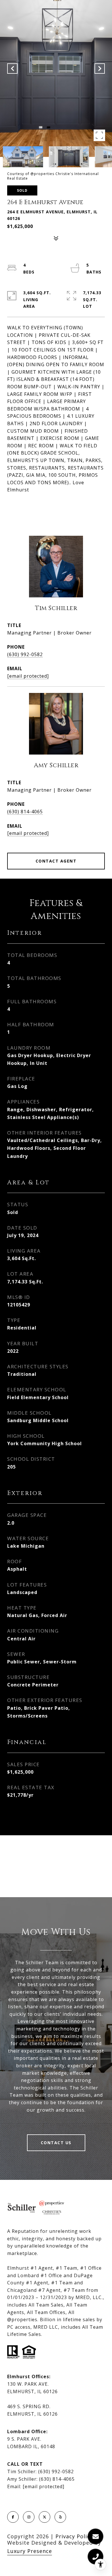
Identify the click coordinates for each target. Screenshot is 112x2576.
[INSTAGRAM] (29, 2517)
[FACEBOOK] (13, 2517)
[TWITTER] (45, 2517)
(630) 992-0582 (25, 654)
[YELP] (60, 2517)
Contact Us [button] (56, 2143)
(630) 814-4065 (25, 812)
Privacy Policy (74, 2536)
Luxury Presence (30, 2551)
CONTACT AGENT (56, 861)
